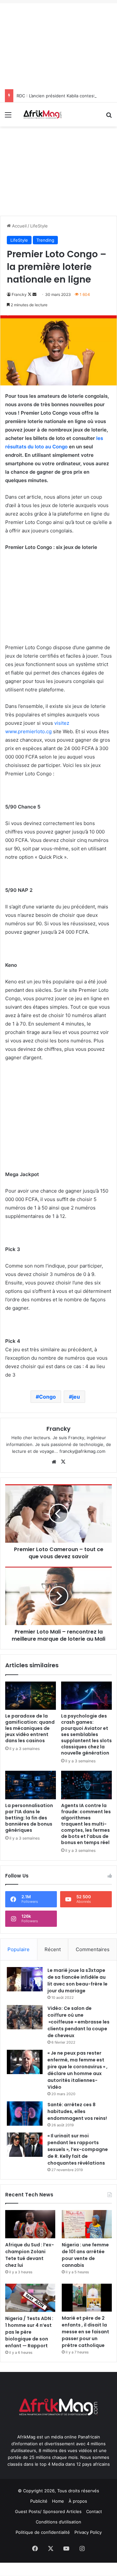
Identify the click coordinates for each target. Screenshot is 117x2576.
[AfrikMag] (42, 115)
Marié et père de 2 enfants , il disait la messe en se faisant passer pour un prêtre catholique (85, 2332)
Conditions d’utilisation (58, 2522)
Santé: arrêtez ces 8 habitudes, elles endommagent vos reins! (77, 2111)
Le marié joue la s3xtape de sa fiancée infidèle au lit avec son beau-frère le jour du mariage (78, 1981)
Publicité (39, 2501)
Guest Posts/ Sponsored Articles (48, 2511)
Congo (47, 1397)
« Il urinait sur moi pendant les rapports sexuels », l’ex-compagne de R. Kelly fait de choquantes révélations (78, 2149)
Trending (45, 240)
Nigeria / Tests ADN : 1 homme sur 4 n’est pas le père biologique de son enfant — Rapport (29, 2332)
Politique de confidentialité (43, 2532)
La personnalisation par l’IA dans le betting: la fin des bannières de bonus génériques (29, 1818)
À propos (78, 2501)
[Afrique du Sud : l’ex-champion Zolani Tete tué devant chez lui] (30, 2224)
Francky (19, 294)
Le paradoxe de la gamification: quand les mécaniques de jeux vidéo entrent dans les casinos (30, 1728)
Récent (53, 1949)
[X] (63, 1462)
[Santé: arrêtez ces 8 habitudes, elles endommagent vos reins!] (25, 2114)
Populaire (19, 1949)
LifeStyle (39, 226)
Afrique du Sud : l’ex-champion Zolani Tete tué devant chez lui (30, 2255)
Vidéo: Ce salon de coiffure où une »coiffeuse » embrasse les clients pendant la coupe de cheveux (78, 2022)
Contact (94, 2511)
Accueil (19, 226)
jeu (76, 1397)
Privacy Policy (88, 2532)
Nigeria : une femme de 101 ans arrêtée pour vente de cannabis (85, 2255)
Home (58, 2501)
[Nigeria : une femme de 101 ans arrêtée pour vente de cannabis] (87, 2224)
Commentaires (93, 1949)
